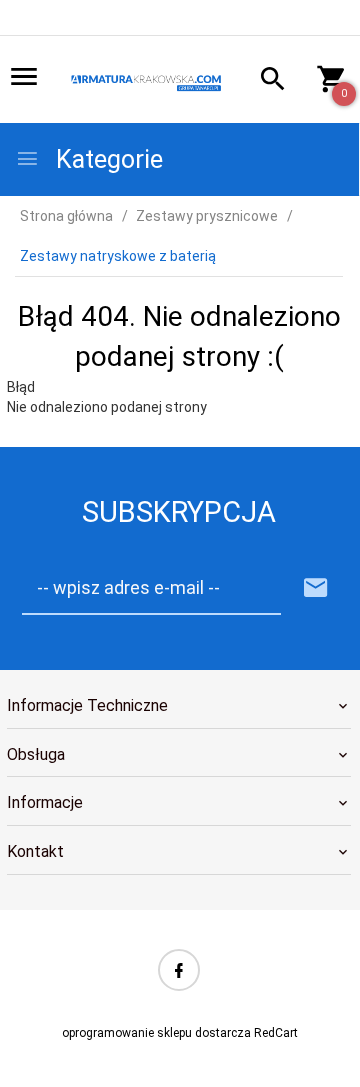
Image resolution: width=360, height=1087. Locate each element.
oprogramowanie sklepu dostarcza (156, 1033)
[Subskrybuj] (316, 588)
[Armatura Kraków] (148, 81)
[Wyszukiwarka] (267, 81)
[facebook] (179, 970)
